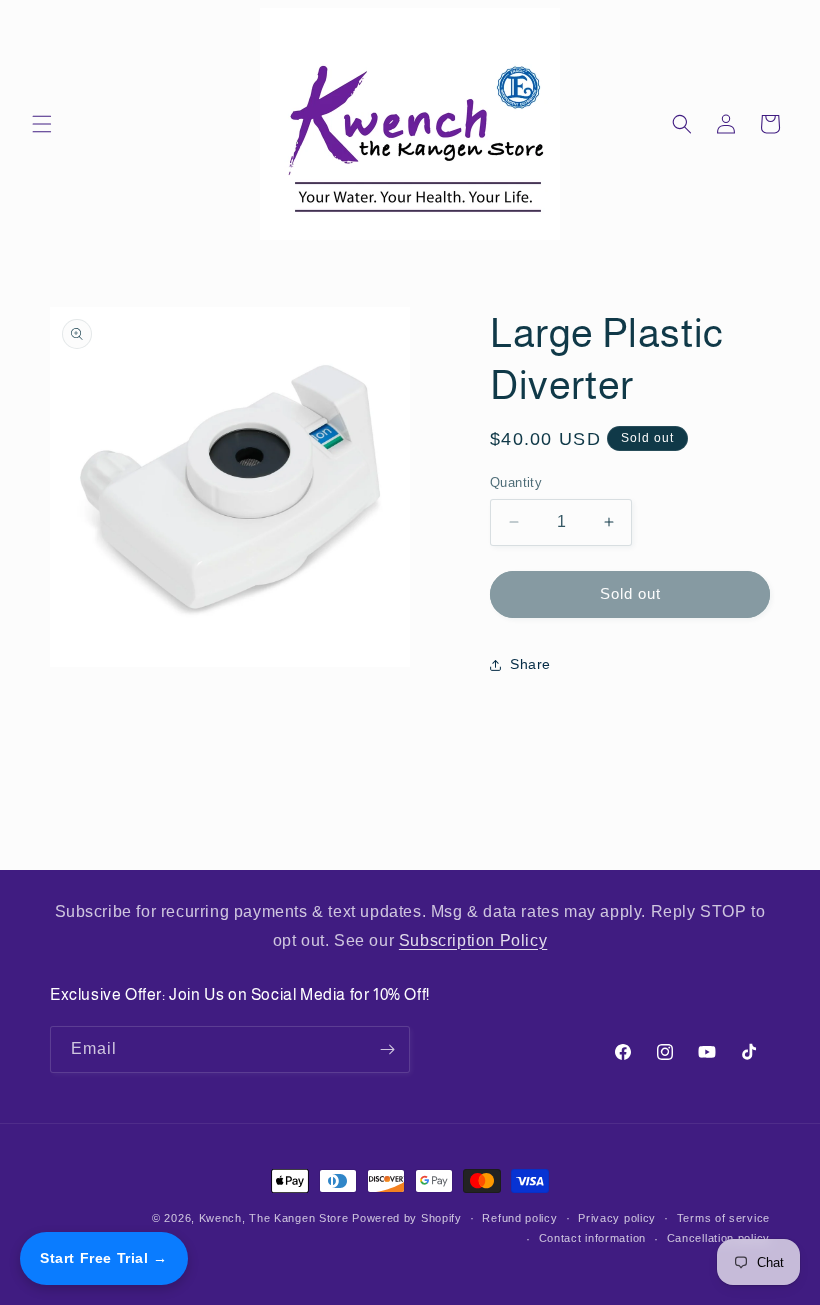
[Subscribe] (387, 1049)
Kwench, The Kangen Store (274, 1218)
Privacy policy (617, 1218)
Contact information (592, 1238)
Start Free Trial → (104, 1258)
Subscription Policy (473, 940)
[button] (42, 124)
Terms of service (723, 1218)
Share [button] (530, 664)
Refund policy (519, 1218)
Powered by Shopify (407, 1218)
